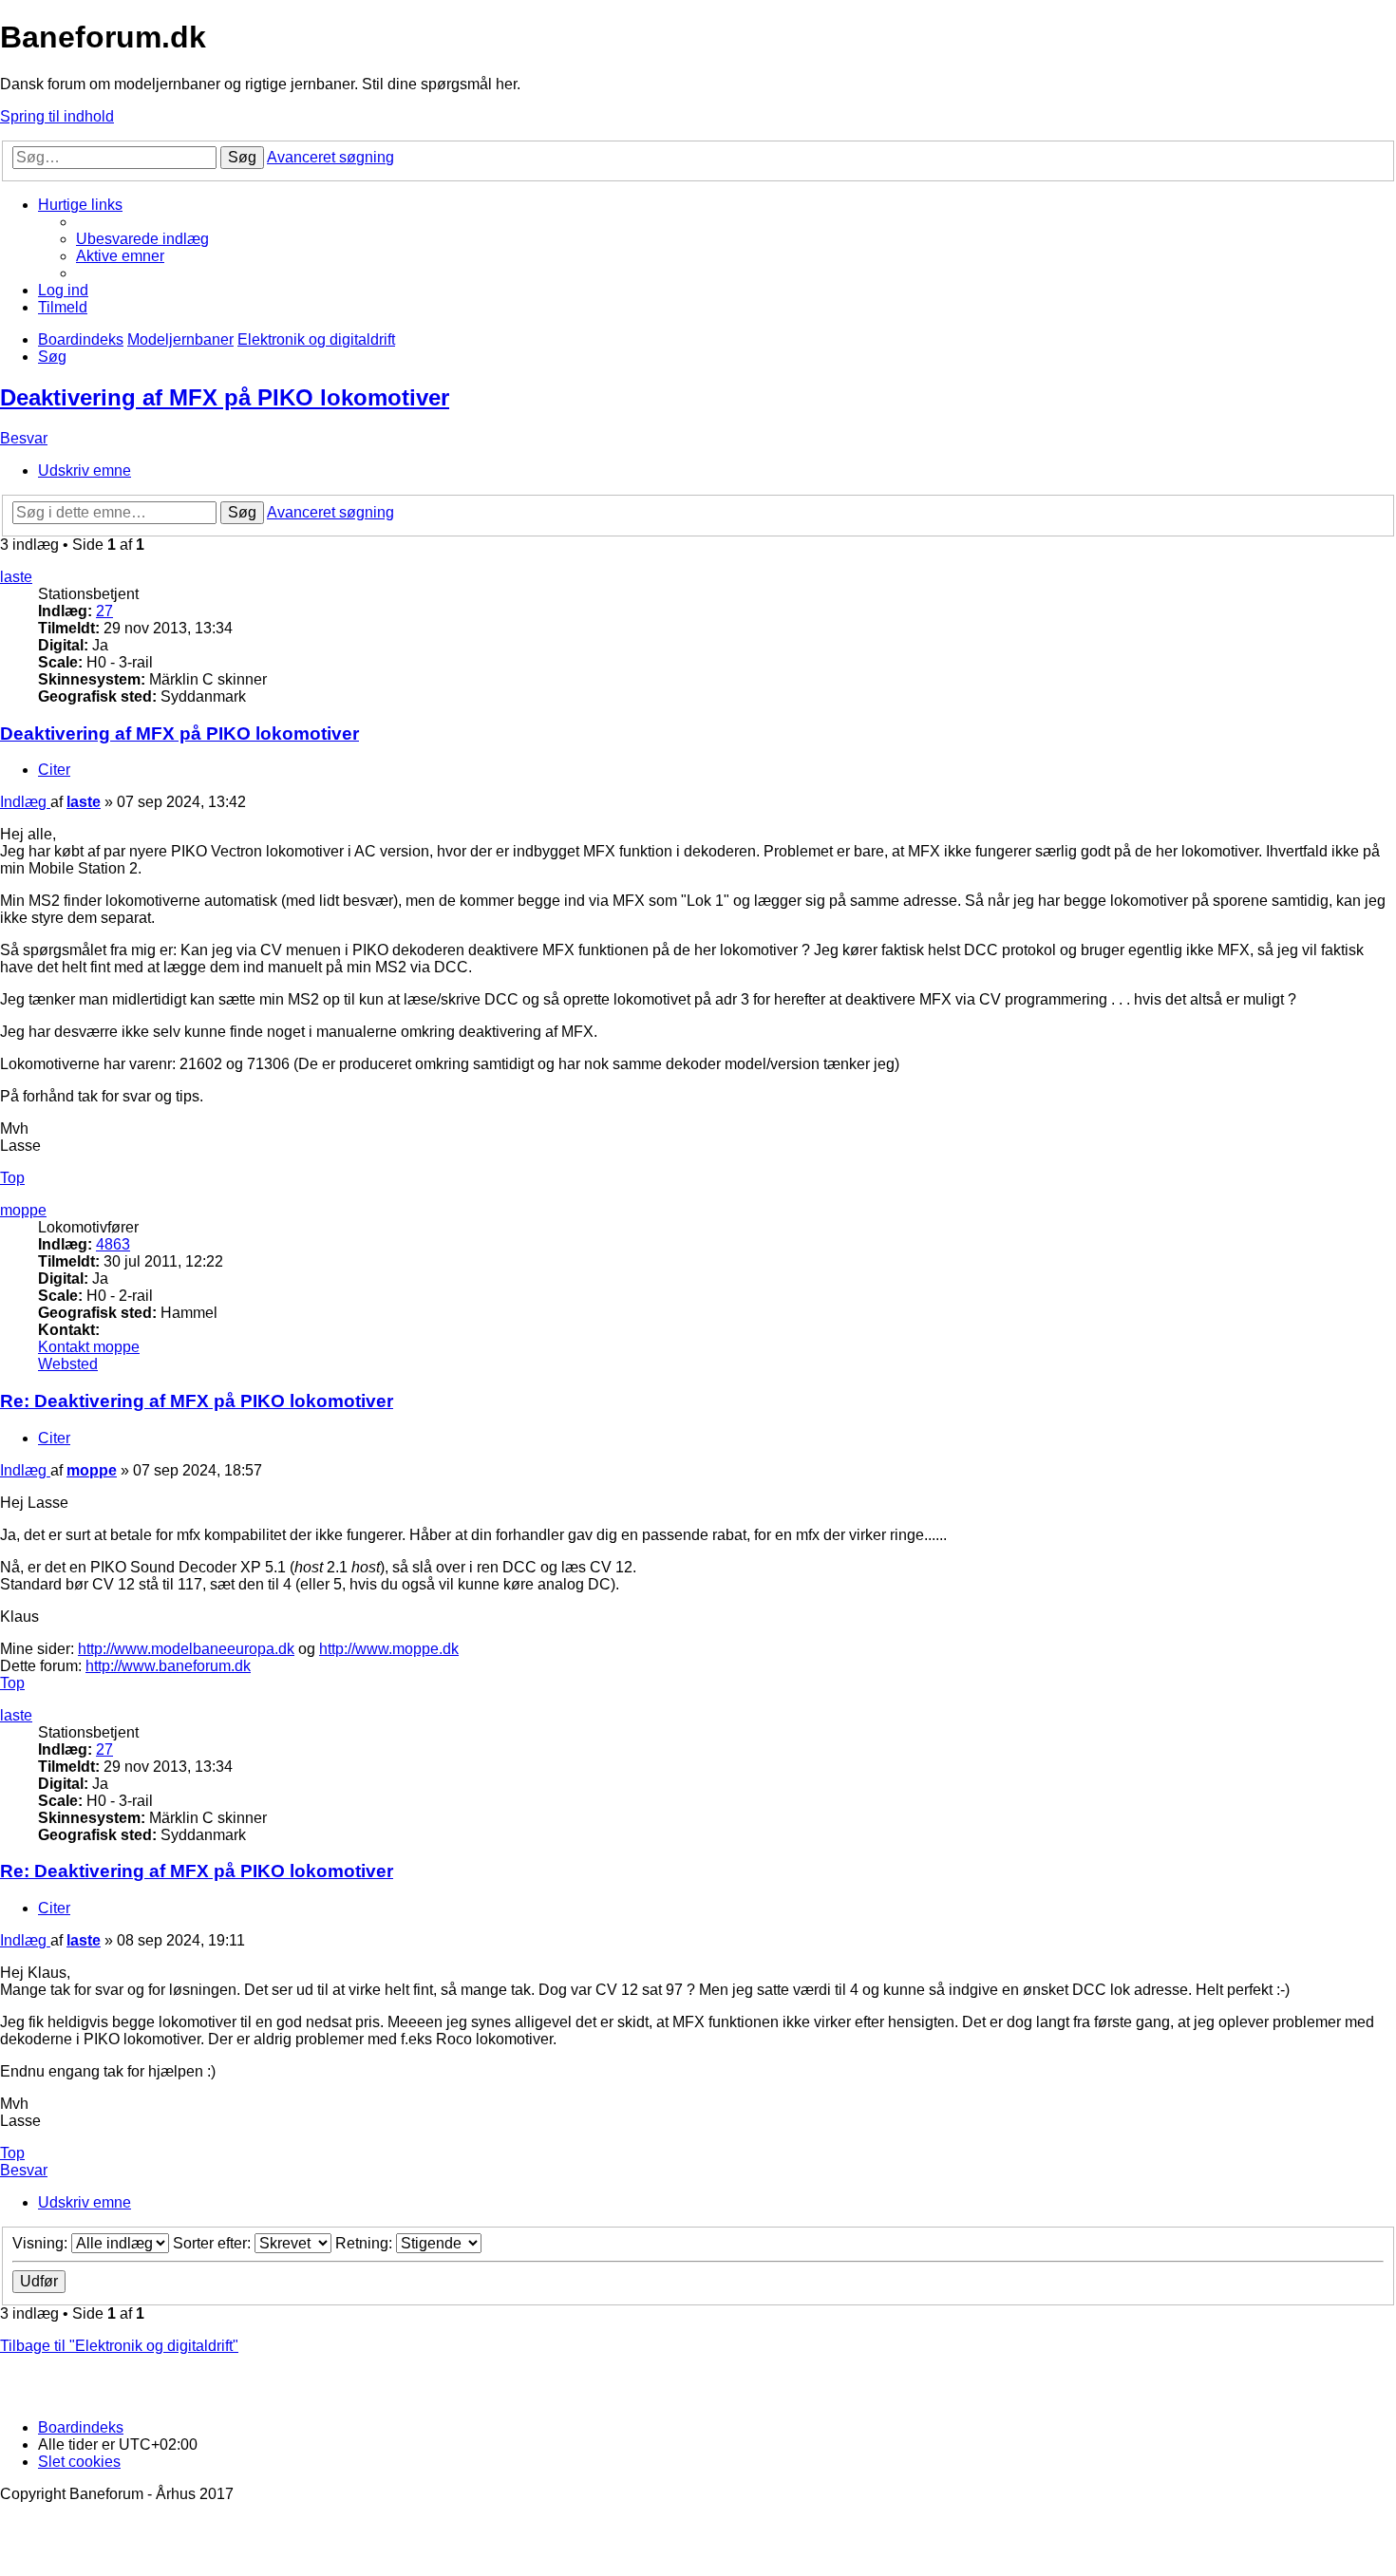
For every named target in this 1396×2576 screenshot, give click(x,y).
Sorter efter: (214, 2243)
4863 (113, 1244)
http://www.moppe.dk (389, 1649)
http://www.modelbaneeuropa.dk (186, 1649)
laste (16, 577)
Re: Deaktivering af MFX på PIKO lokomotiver (197, 1401)
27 (104, 611)
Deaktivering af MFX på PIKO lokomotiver (225, 397)
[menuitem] (142, 239)
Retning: (366, 2243)
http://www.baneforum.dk (168, 1666)
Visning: (42, 2243)
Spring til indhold (57, 116)
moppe (23, 1210)
